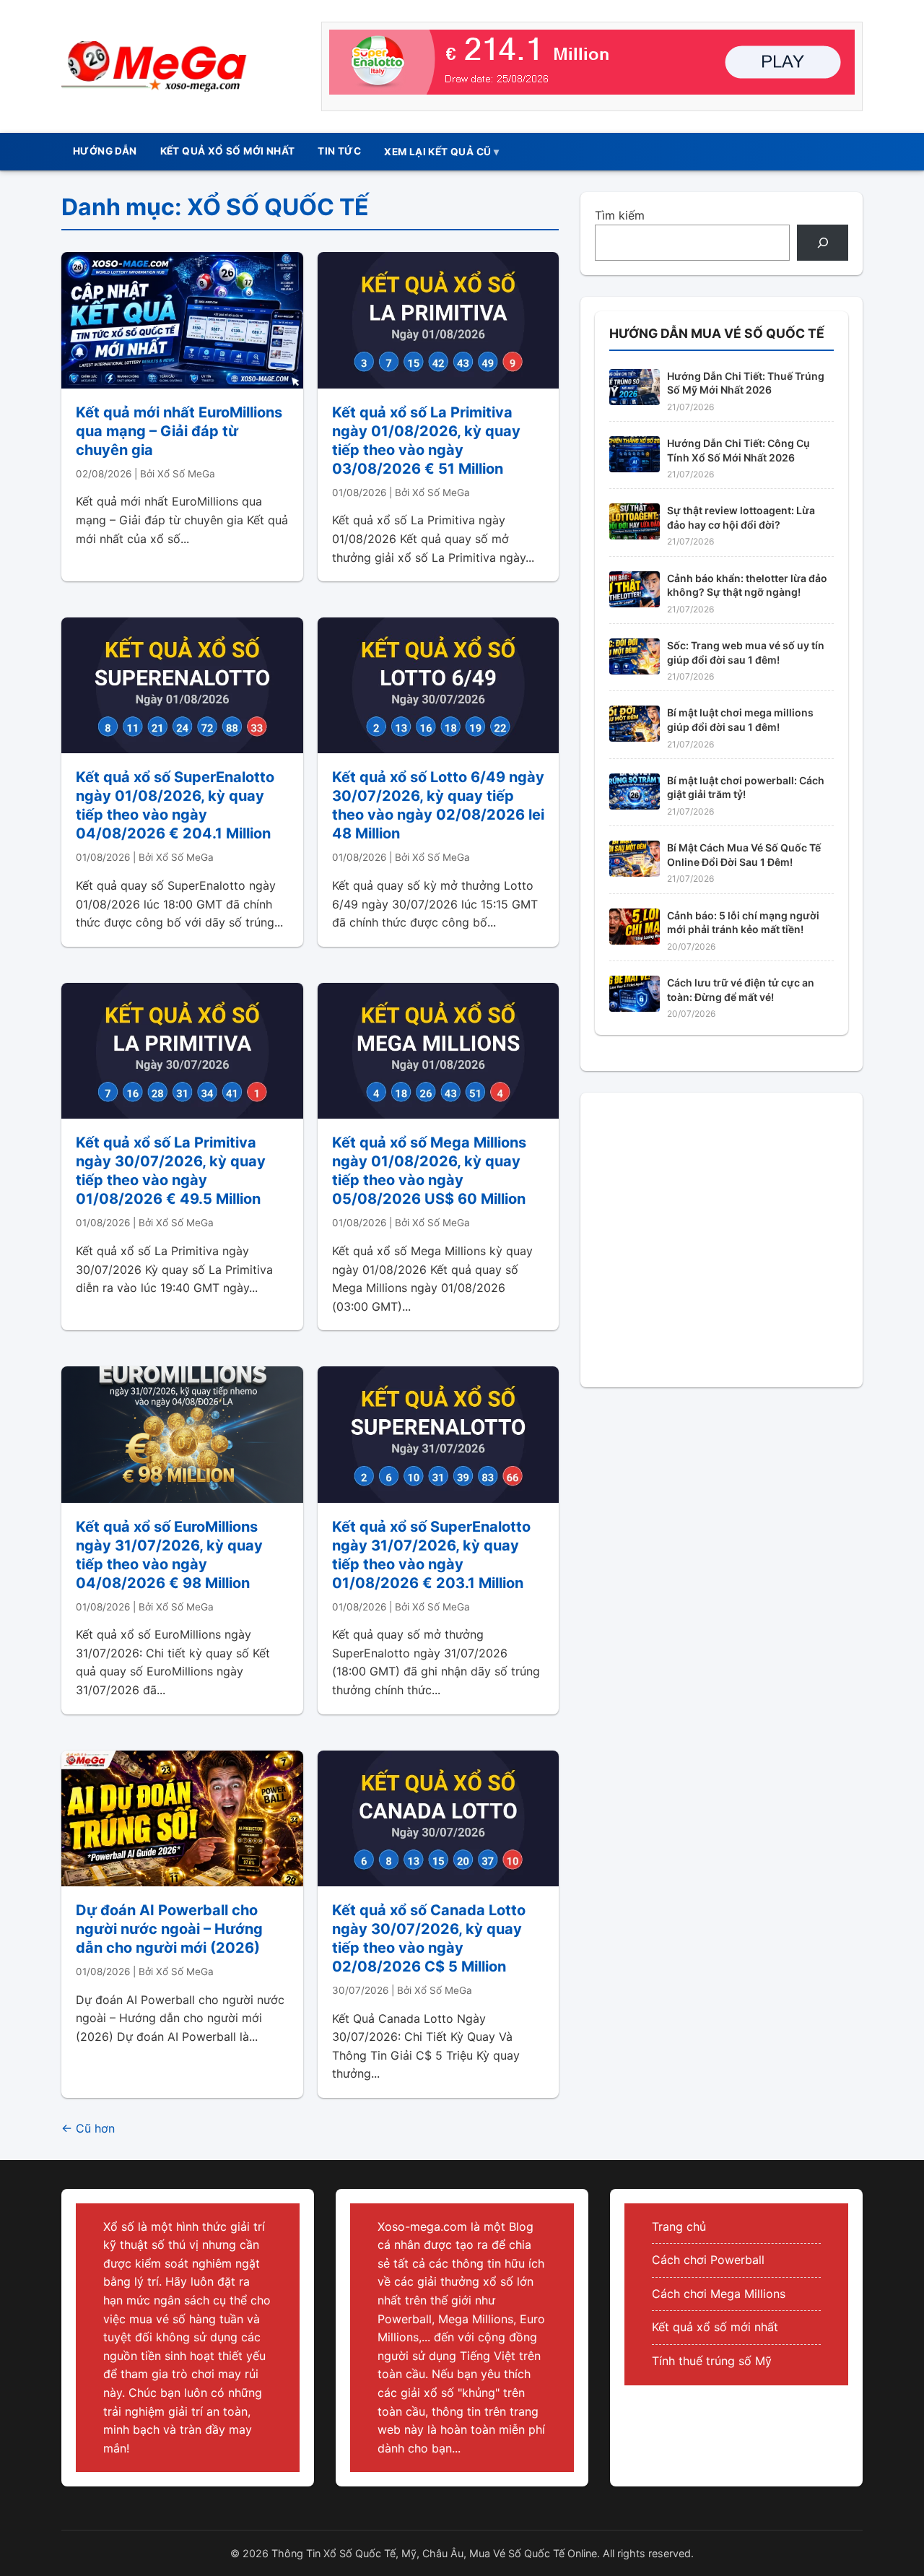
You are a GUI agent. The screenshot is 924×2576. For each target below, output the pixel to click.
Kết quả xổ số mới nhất (715, 2327)
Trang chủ (679, 2226)
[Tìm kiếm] (823, 242)
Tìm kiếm (620, 215)
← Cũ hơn (88, 2128)
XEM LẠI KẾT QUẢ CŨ (437, 152)
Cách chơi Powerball (708, 2260)
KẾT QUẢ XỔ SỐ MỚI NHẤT (228, 151)
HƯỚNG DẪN (105, 151)
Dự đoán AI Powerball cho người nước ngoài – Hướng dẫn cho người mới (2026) (169, 1929)
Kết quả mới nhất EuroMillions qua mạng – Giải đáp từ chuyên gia (179, 431)
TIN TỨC (339, 151)
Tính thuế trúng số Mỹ (712, 2361)
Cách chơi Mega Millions (719, 2294)
